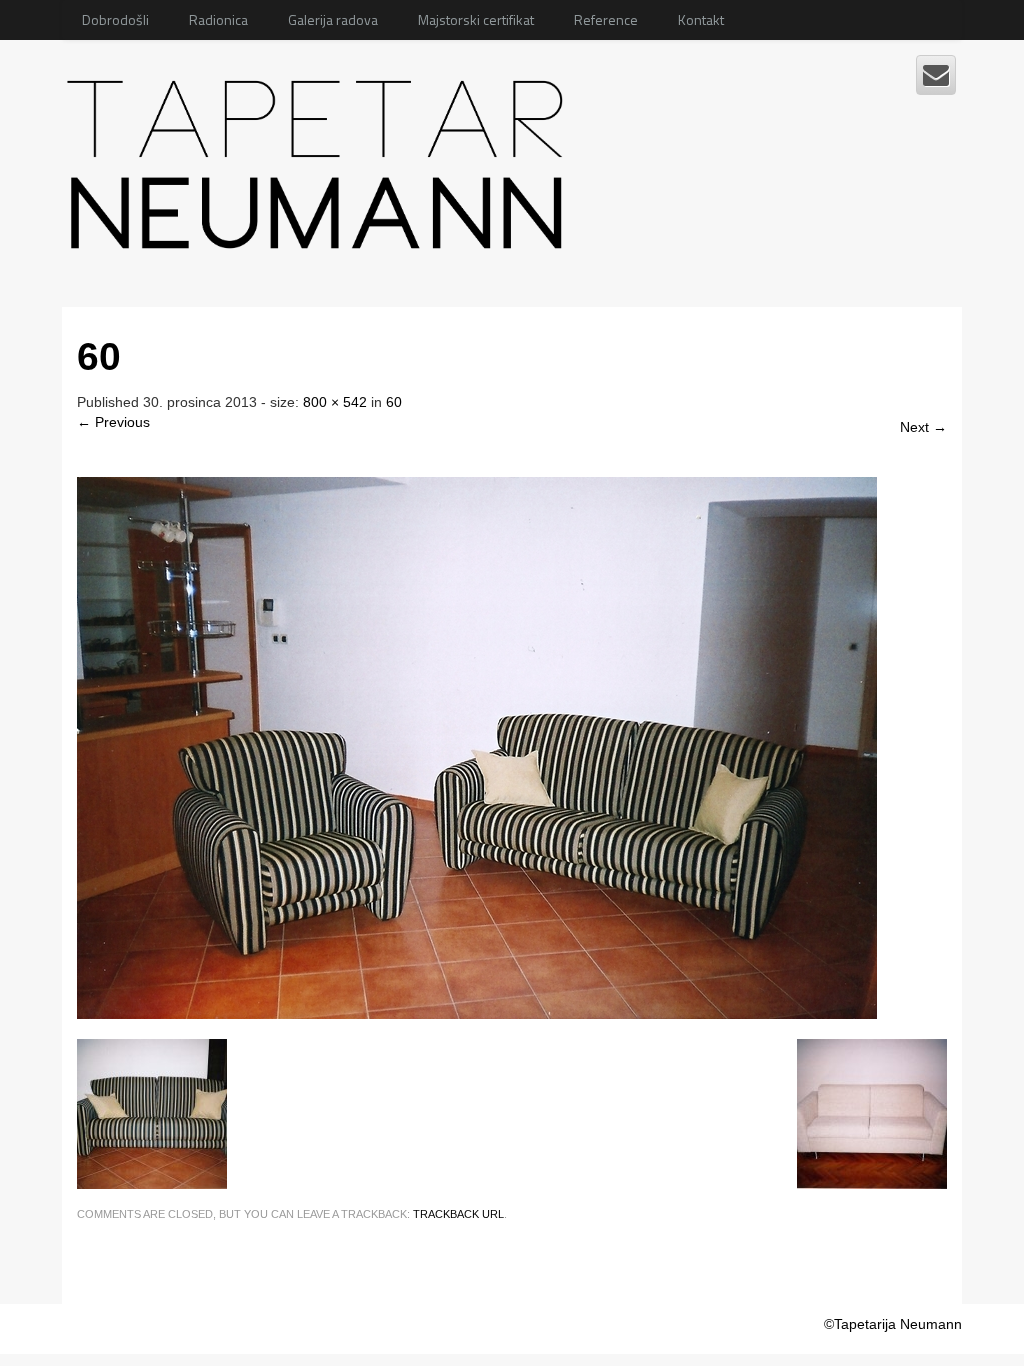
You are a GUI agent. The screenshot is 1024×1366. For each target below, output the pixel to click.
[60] (477, 746)
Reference (606, 19)
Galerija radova (333, 19)
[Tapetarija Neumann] (320, 157)
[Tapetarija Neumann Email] (936, 75)
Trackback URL (458, 1214)
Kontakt (701, 19)
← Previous (113, 422)
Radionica (218, 19)
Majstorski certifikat (476, 19)
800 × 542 (335, 402)
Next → (923, 427)
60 (394, 402)
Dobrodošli (115, 19)
